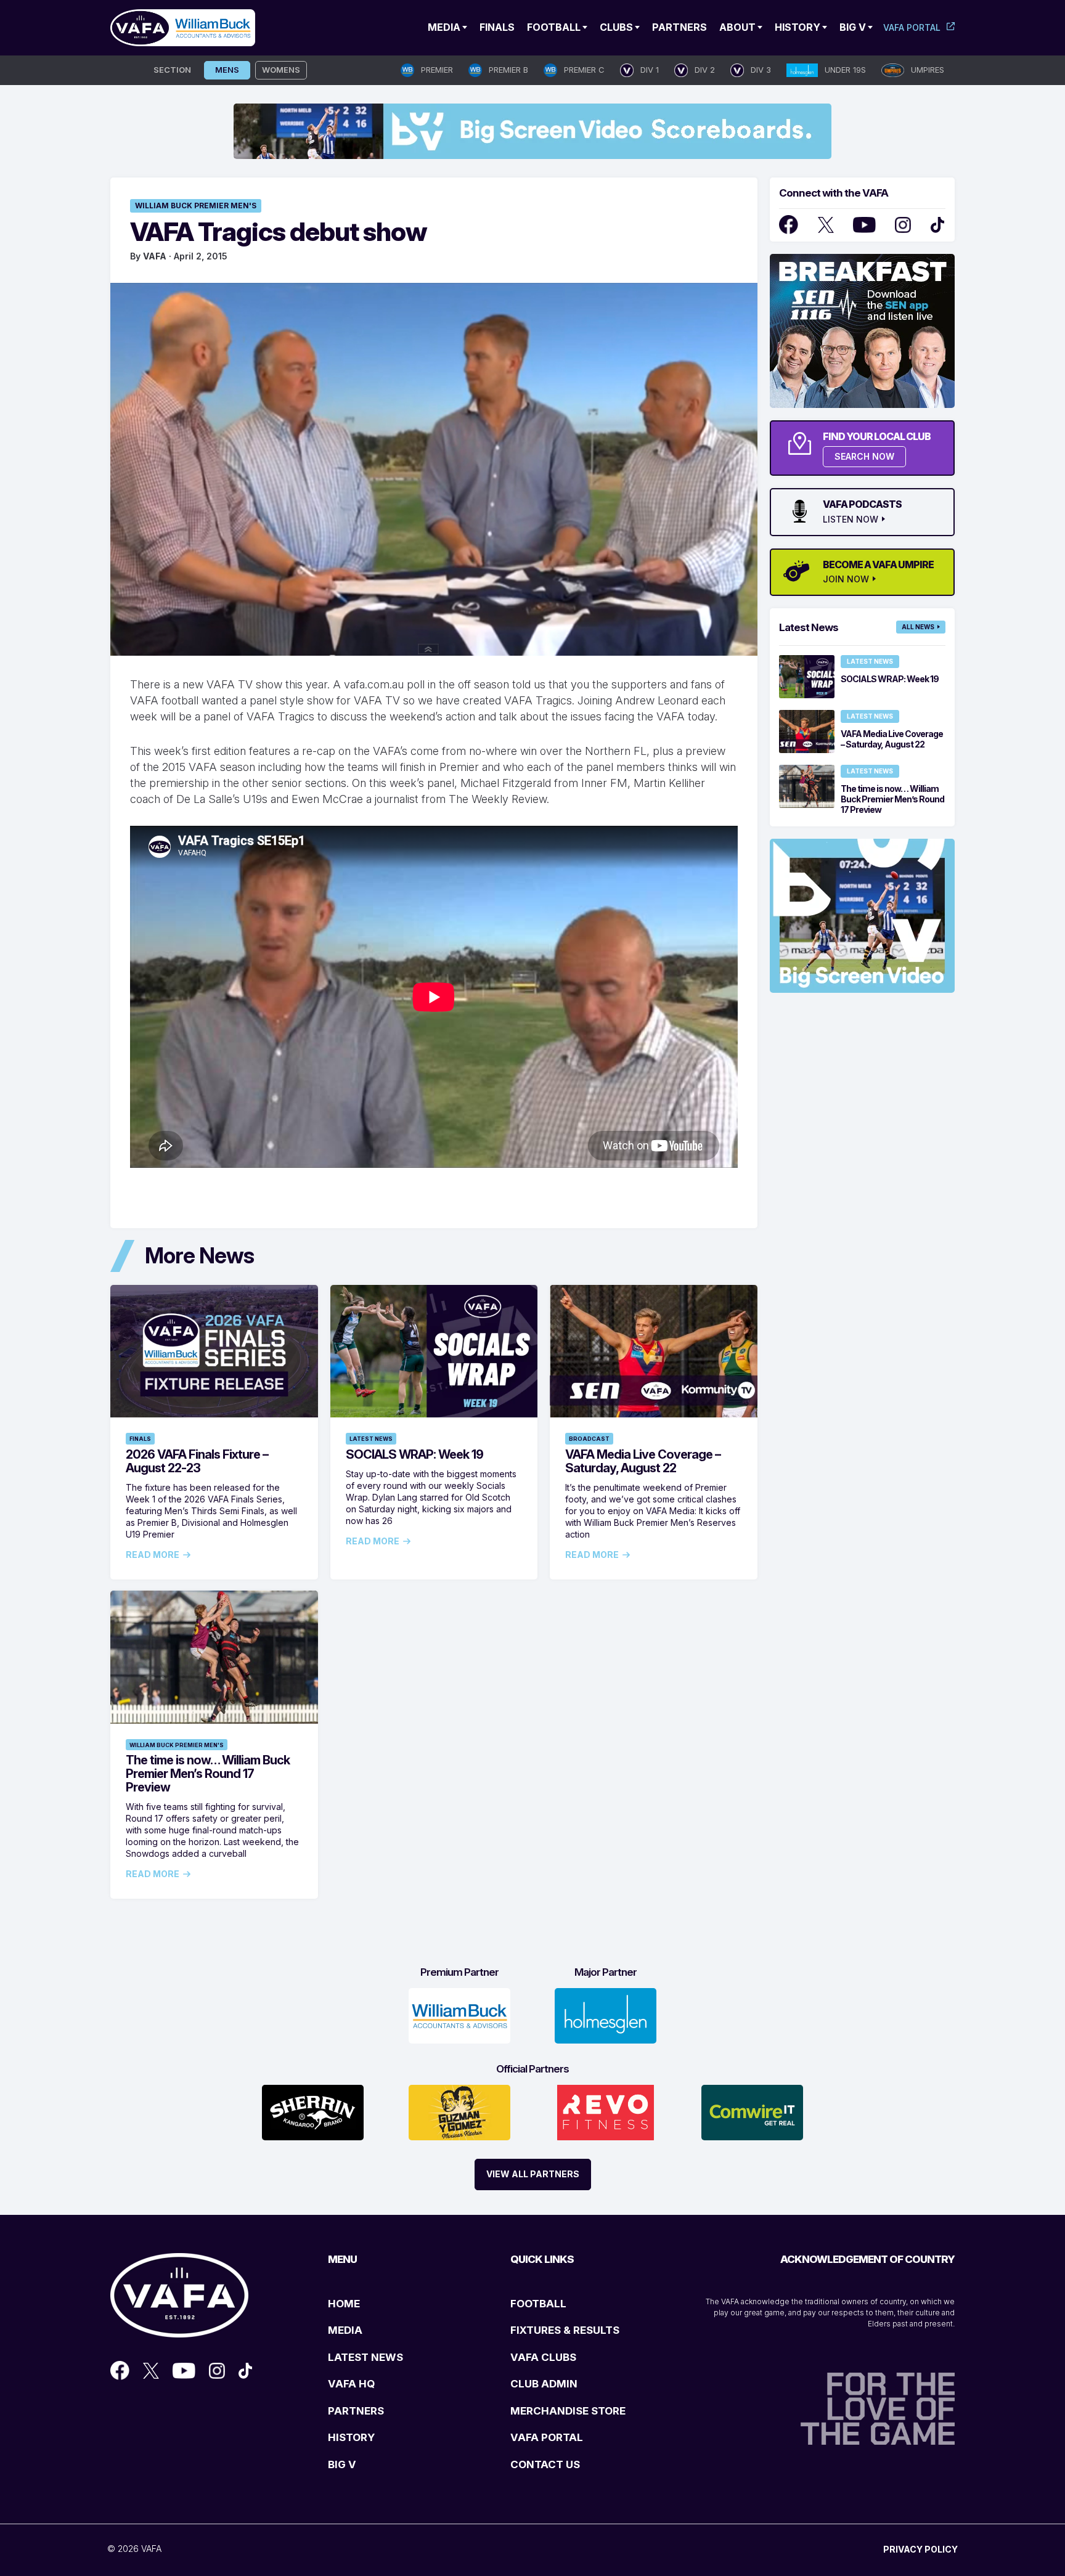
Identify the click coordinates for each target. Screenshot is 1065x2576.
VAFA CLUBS (543, 2357)
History (798, 27)
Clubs (616, 27)
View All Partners (533, 2174)
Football (554, 27)
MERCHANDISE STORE (568, 2411)
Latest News (371, 1439)
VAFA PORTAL (547, 2437)
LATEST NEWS (365, 2357)
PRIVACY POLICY (920, 2549)
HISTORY (351, 2437)
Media (444, 27)
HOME (344, 2304)
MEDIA (345, 2330)
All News (918, 627)
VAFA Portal (912, 27)
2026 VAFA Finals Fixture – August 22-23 (197, 1461)
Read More (153, 1555)
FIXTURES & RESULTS (565, 2330)
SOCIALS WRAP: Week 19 (414, 1454)
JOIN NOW (846, 579)
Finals (497, 27)
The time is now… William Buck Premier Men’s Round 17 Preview (208, 1774)
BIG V (342, 2464)
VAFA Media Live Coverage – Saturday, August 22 (643, 1461)
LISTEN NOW (851, 520)
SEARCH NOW (864, 456)
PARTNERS (356, 2411)
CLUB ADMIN (544, 2384)
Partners (679, 27)
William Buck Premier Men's (196, 206)
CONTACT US (545, 2464)
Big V (853, 27)
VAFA (155, 256)
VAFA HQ (351, 2384)
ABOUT (737, 27)
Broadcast (589, 1439)
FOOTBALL (538, 2304)
